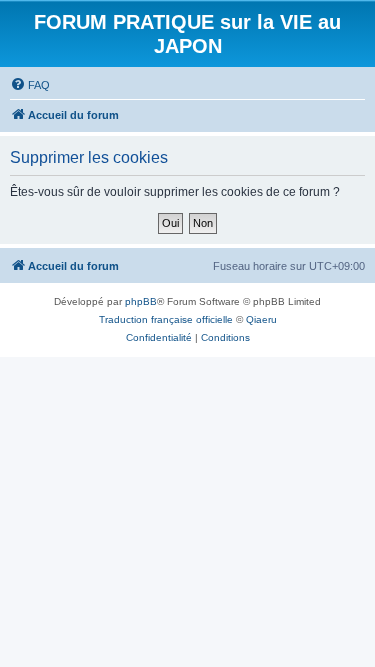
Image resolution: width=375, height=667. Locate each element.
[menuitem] (30, 85)
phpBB (141, 301)
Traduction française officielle (166, 319)
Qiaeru (261, 319)
